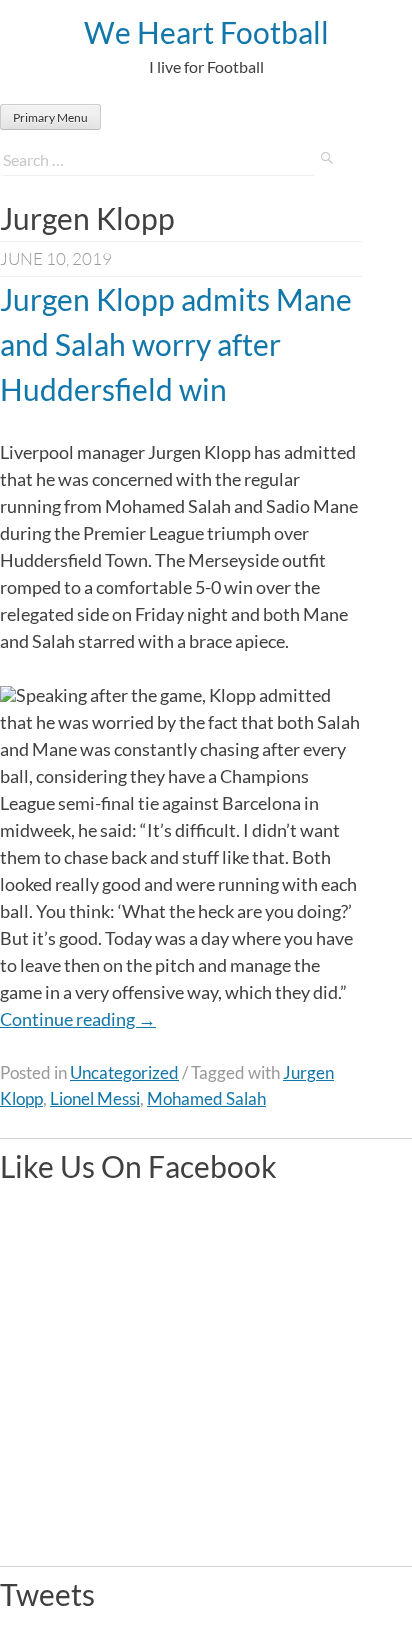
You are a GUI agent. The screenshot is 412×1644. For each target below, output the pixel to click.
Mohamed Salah (206, 1098)
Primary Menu (50, 117)
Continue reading (78, 1019)
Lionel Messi (95, 1098)
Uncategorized (124, 1072)
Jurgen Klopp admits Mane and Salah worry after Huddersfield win (176, 344)
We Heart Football (206, 32)
